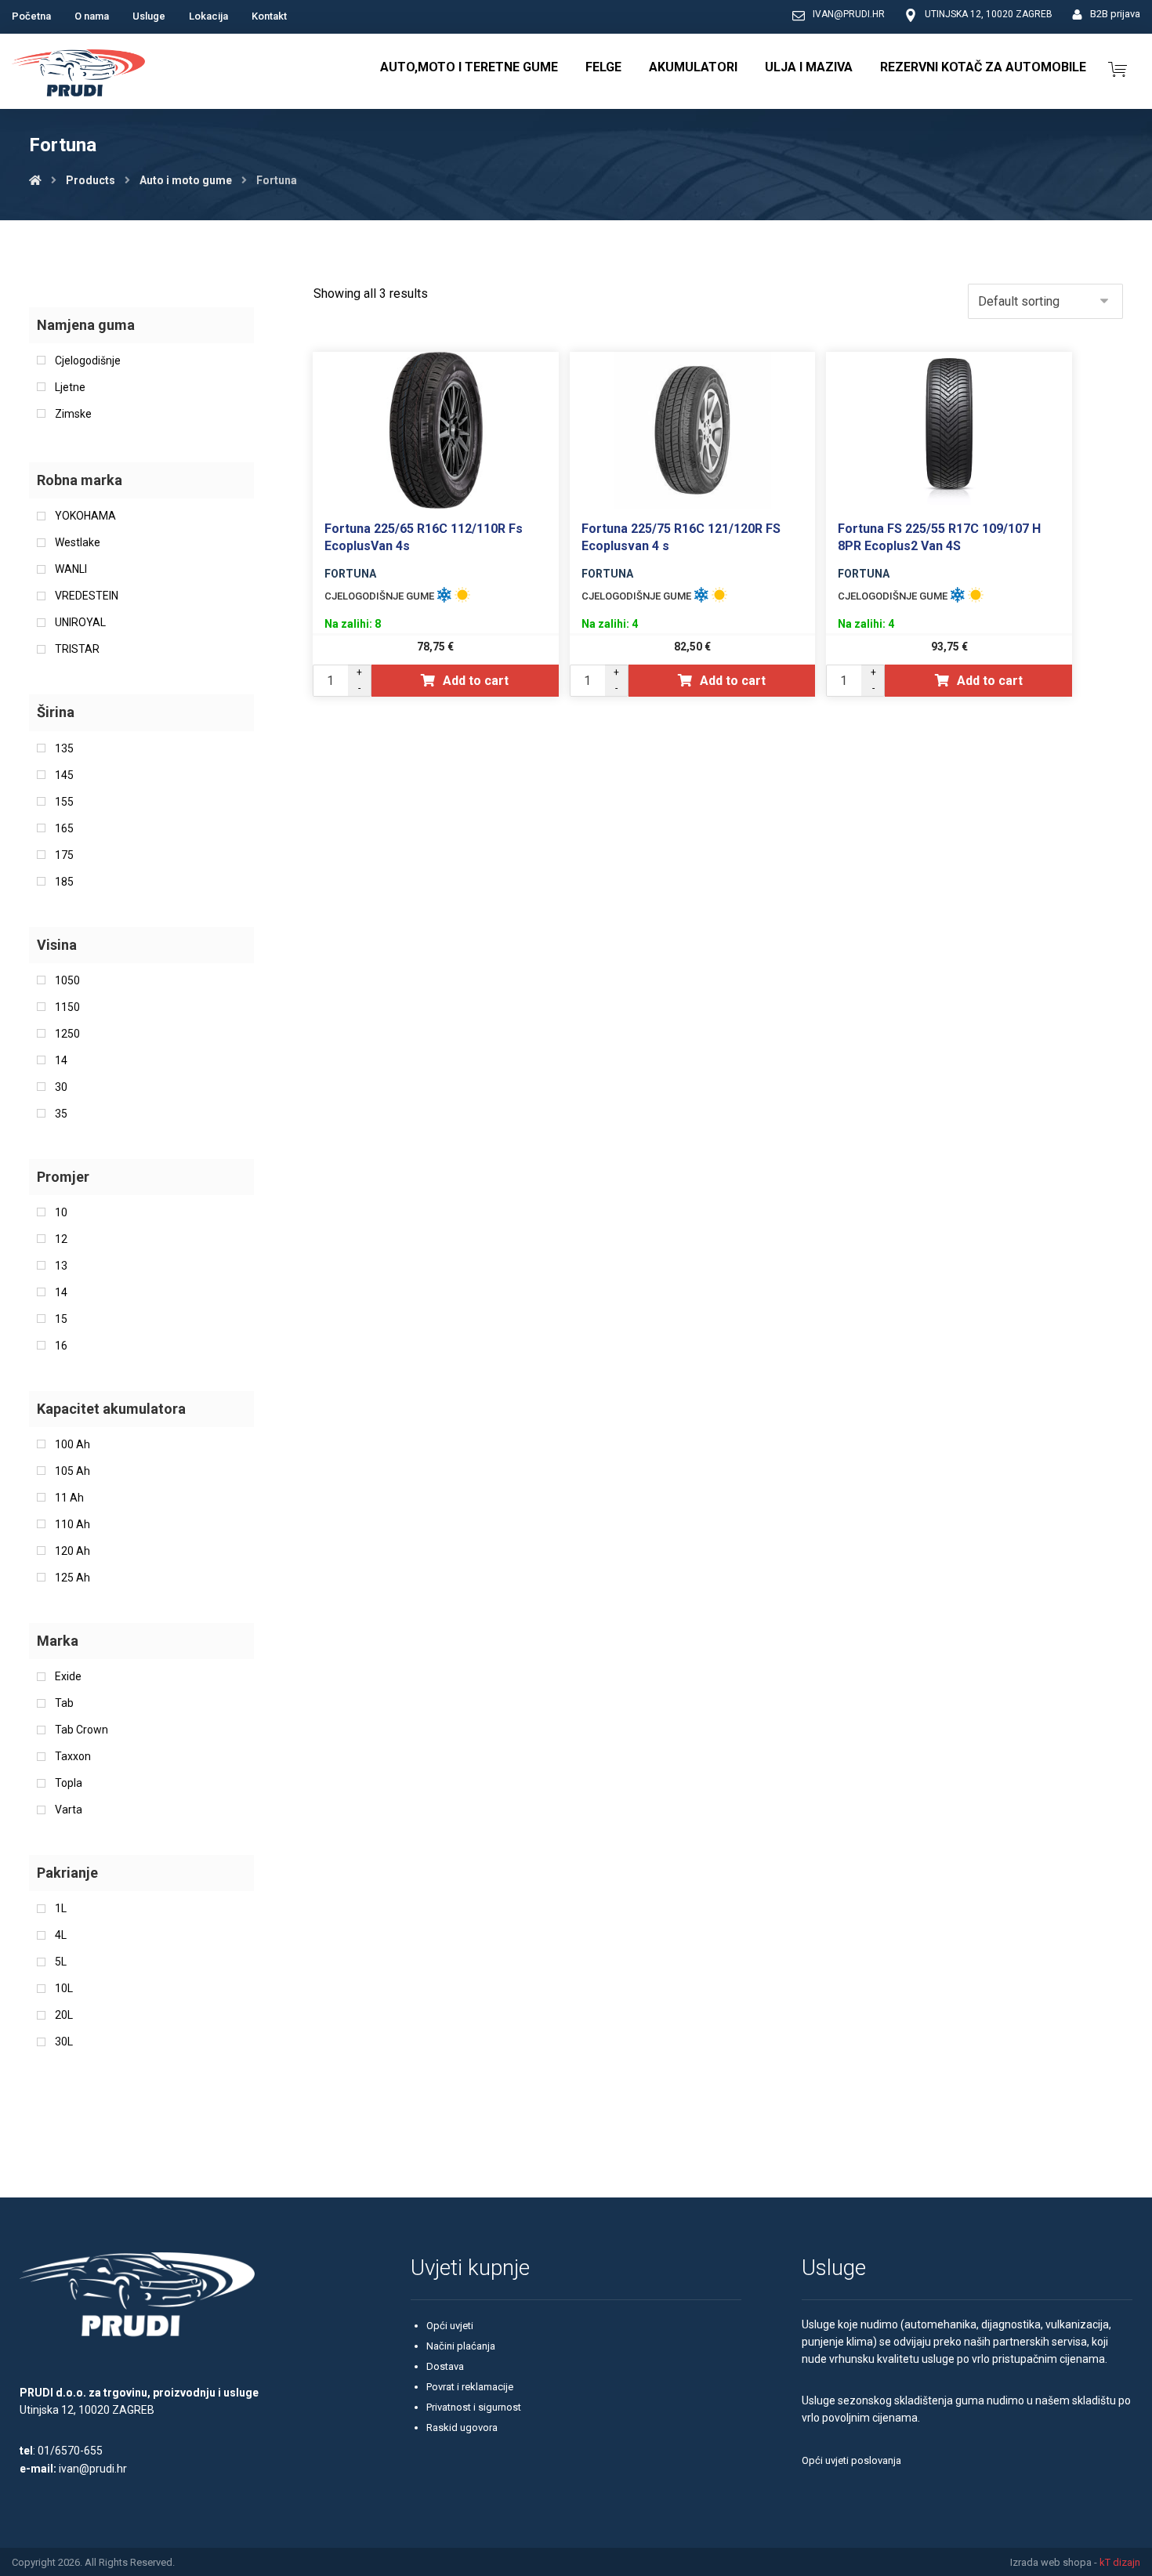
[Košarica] (1118, 68)
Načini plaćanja (461, 2346)
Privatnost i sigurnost (474, 2407)
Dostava (445, 2366)
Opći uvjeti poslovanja (851, 2460)
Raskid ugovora (462, 2427)
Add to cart (476, 681)
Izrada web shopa (1051, 2562)
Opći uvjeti (450, 2326)
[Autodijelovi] (78, 75)
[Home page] (35, 180)
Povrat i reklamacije (470, 2387)
